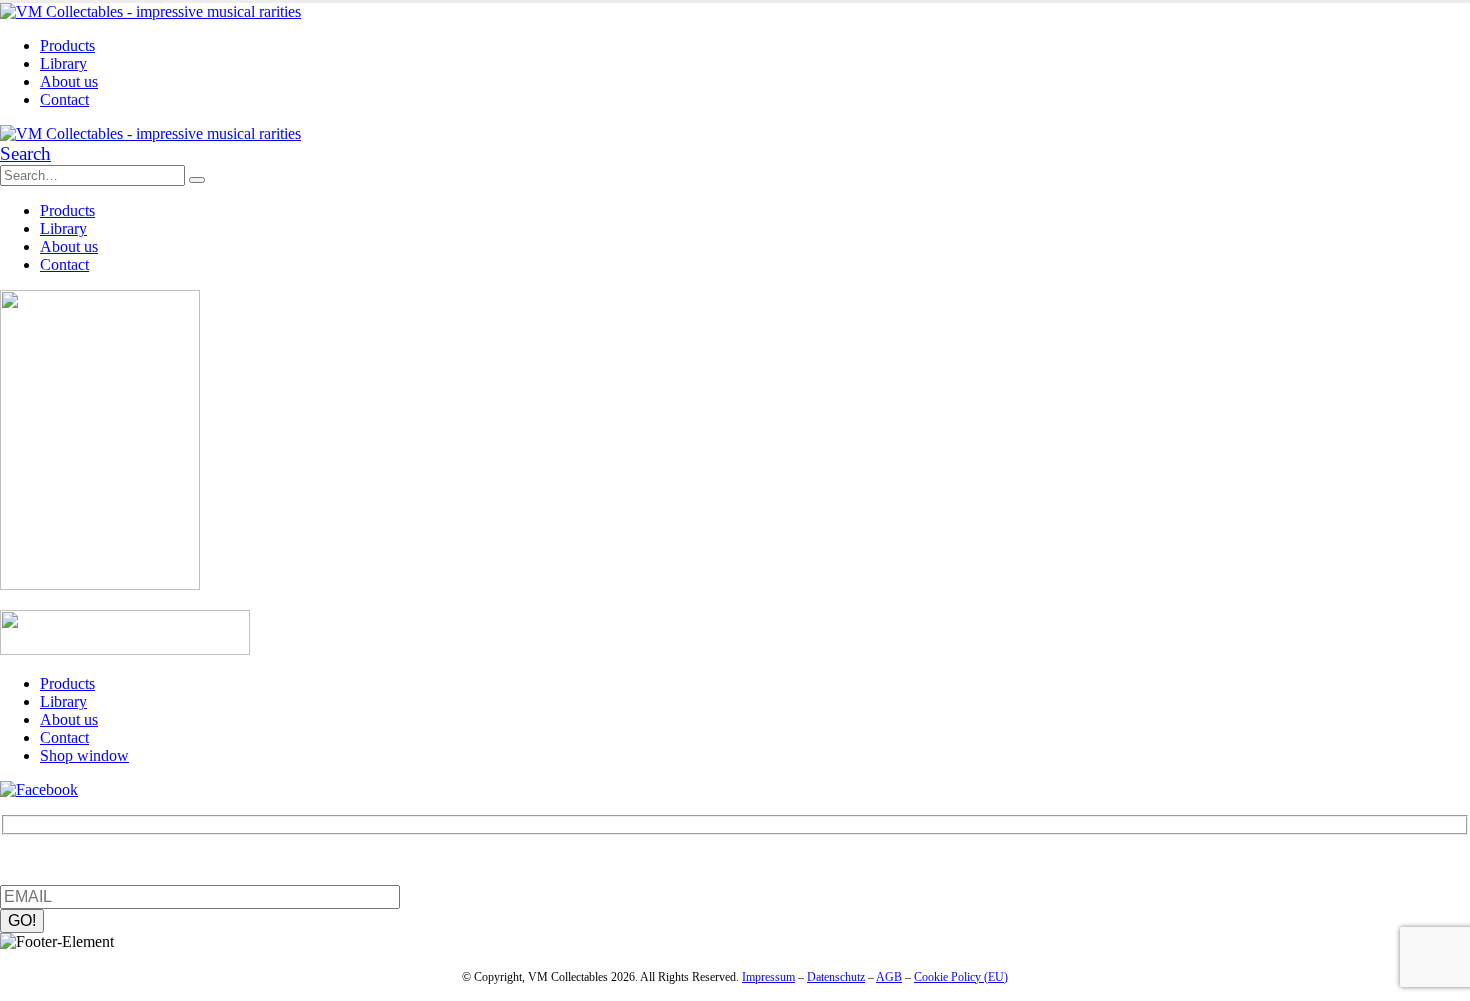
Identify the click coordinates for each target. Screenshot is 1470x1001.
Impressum (768, 977)
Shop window (84, 755)
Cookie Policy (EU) (961, 977)
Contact (64, 99)
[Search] (197, 180)
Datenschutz (836, 977)
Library (63, 63)
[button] (25, 153)
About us (69, 81)
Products (67, 45)
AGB (889, 977)
